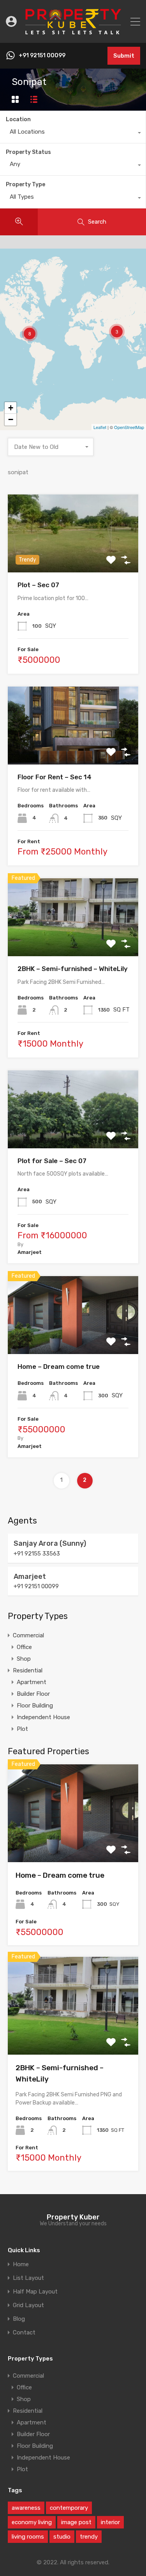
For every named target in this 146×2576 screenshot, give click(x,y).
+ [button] (11, 408)
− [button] (11, 419)
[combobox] (73, 134)
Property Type (26, 185)
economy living (32, 2522)
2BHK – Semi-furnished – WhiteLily (73, 969)
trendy (89, 2537)
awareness (26, 2508)
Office (24, 1647)
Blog (19, 2319)
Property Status (28, 152)
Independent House (43, 1717)
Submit (124, 56)
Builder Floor (33, 1694)
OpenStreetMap (129, 427)
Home (21, 2264)
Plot (22, 1729)
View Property (73, 557)
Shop (24, 1659)
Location (18, 119)
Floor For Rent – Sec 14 (55, 777)
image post (76, 2522)
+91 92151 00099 (42, 56)
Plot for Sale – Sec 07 (52, 1161)
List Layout (28, 2278)
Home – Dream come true (59, 1367)
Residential (28, 1670)
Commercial (28, 1635)
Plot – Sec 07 (38, 585)
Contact (24, 2333)
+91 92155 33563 (37, 1554)
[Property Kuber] (73, 34)
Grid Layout (28, 2305)
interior (110, 2522)
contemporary (69, 2508)
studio (62, 2537)
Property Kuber (73, 2217)
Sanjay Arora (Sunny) (50, 1543)
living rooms (28, 2537)
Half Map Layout (35, 2292)
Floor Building (35, 1706)
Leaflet (100, 427)
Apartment (32, 1682)
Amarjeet (30, 1577)
